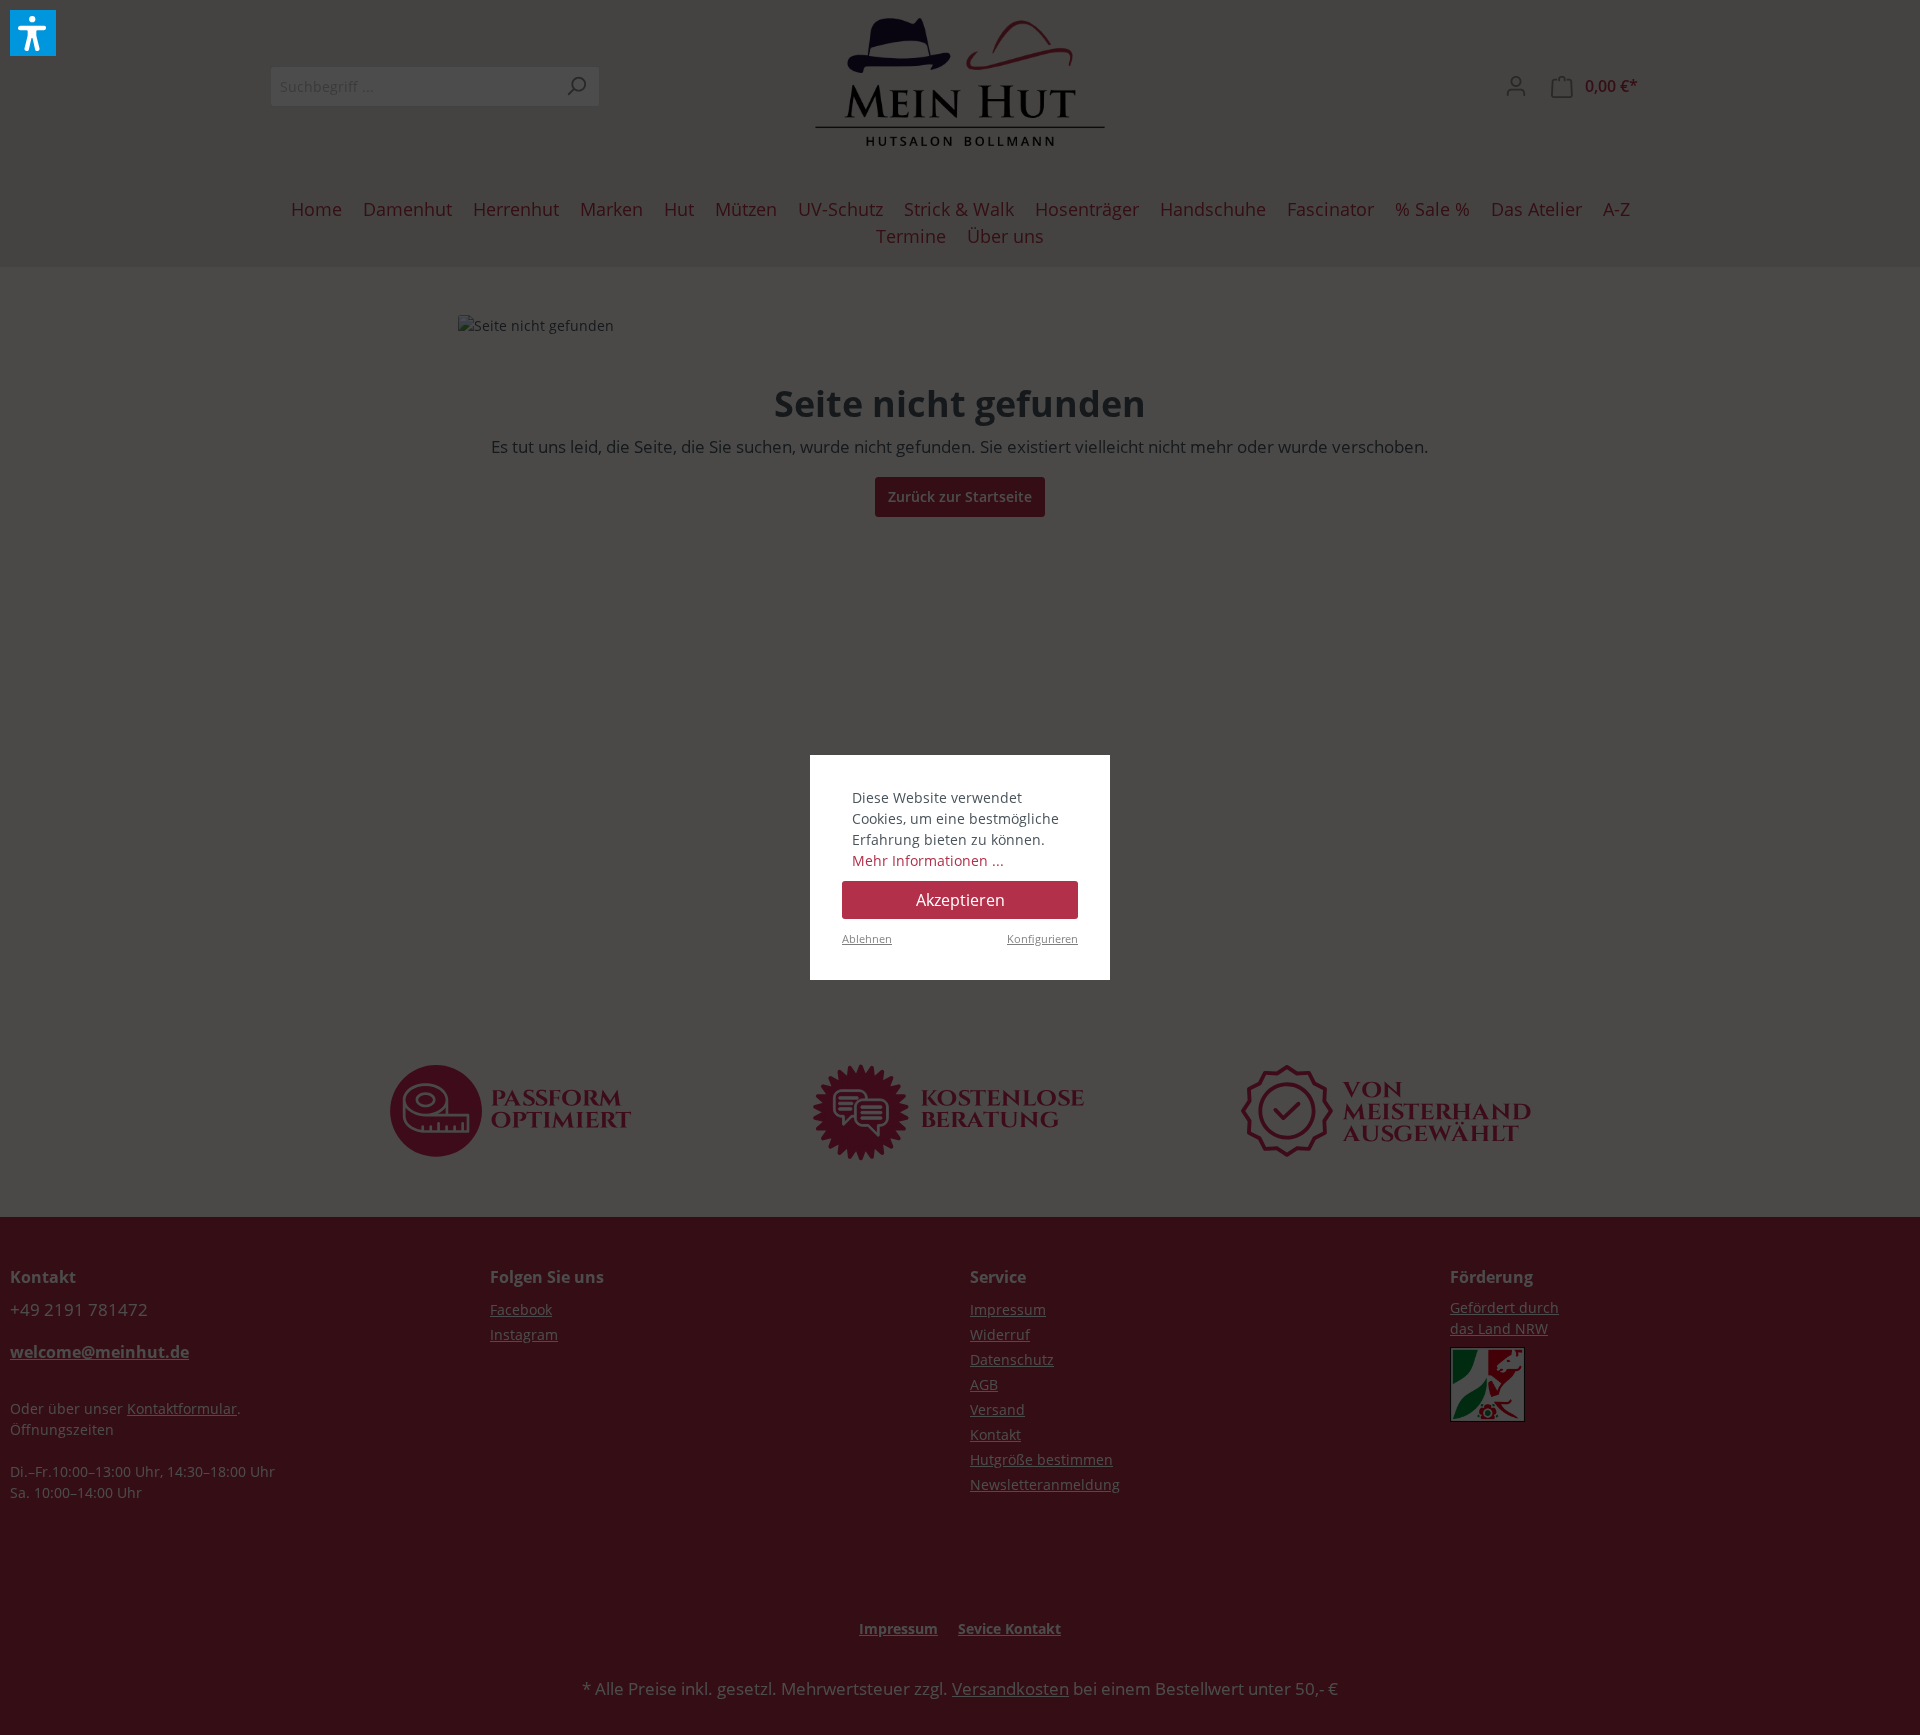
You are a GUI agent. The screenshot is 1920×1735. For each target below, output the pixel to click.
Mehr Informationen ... (928, 860)
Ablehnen (867, 938)
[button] (33, 33)
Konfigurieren (1042, 938)
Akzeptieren (960, 900)
